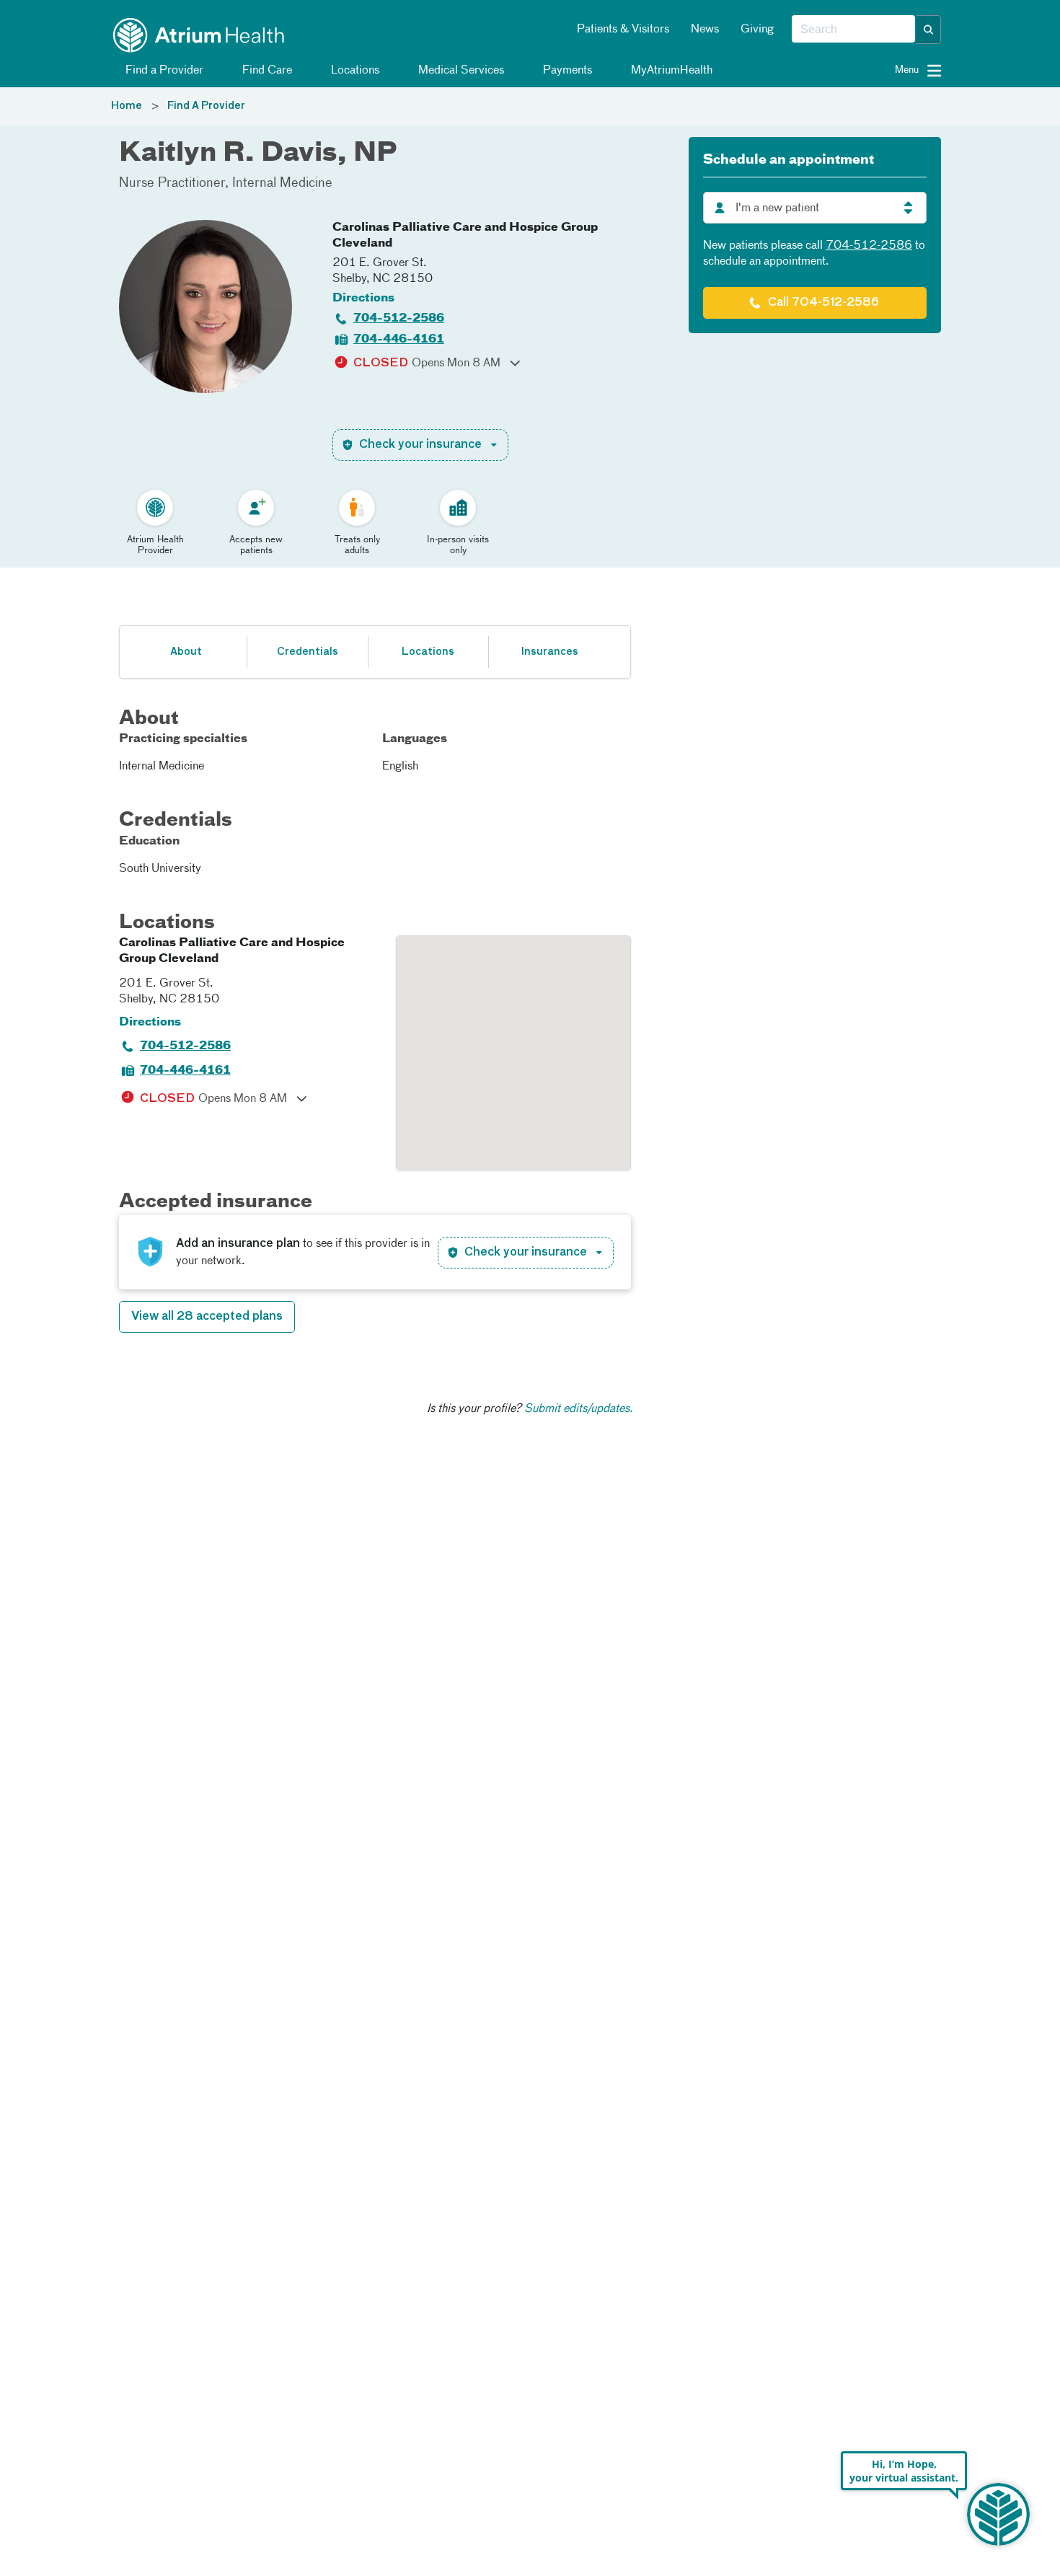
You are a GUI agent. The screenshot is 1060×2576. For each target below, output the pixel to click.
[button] (929, 30)
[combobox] (853, 30)
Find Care (266, 71)
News (705, 30)
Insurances (549, 652)
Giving (757, 30)
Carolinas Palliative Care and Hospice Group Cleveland (465, 236)
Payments (566, 71)
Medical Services (460, 71)
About (186, 652)
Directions (363, 299)
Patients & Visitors (623, 30)
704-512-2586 (399, 319)
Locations (354, 71)
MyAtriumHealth (670, 71)
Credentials (308, 652)
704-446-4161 (399, 340)
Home (127, 106)
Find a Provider (163, 71)
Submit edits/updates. (579, 1409)
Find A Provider (206, 106)
